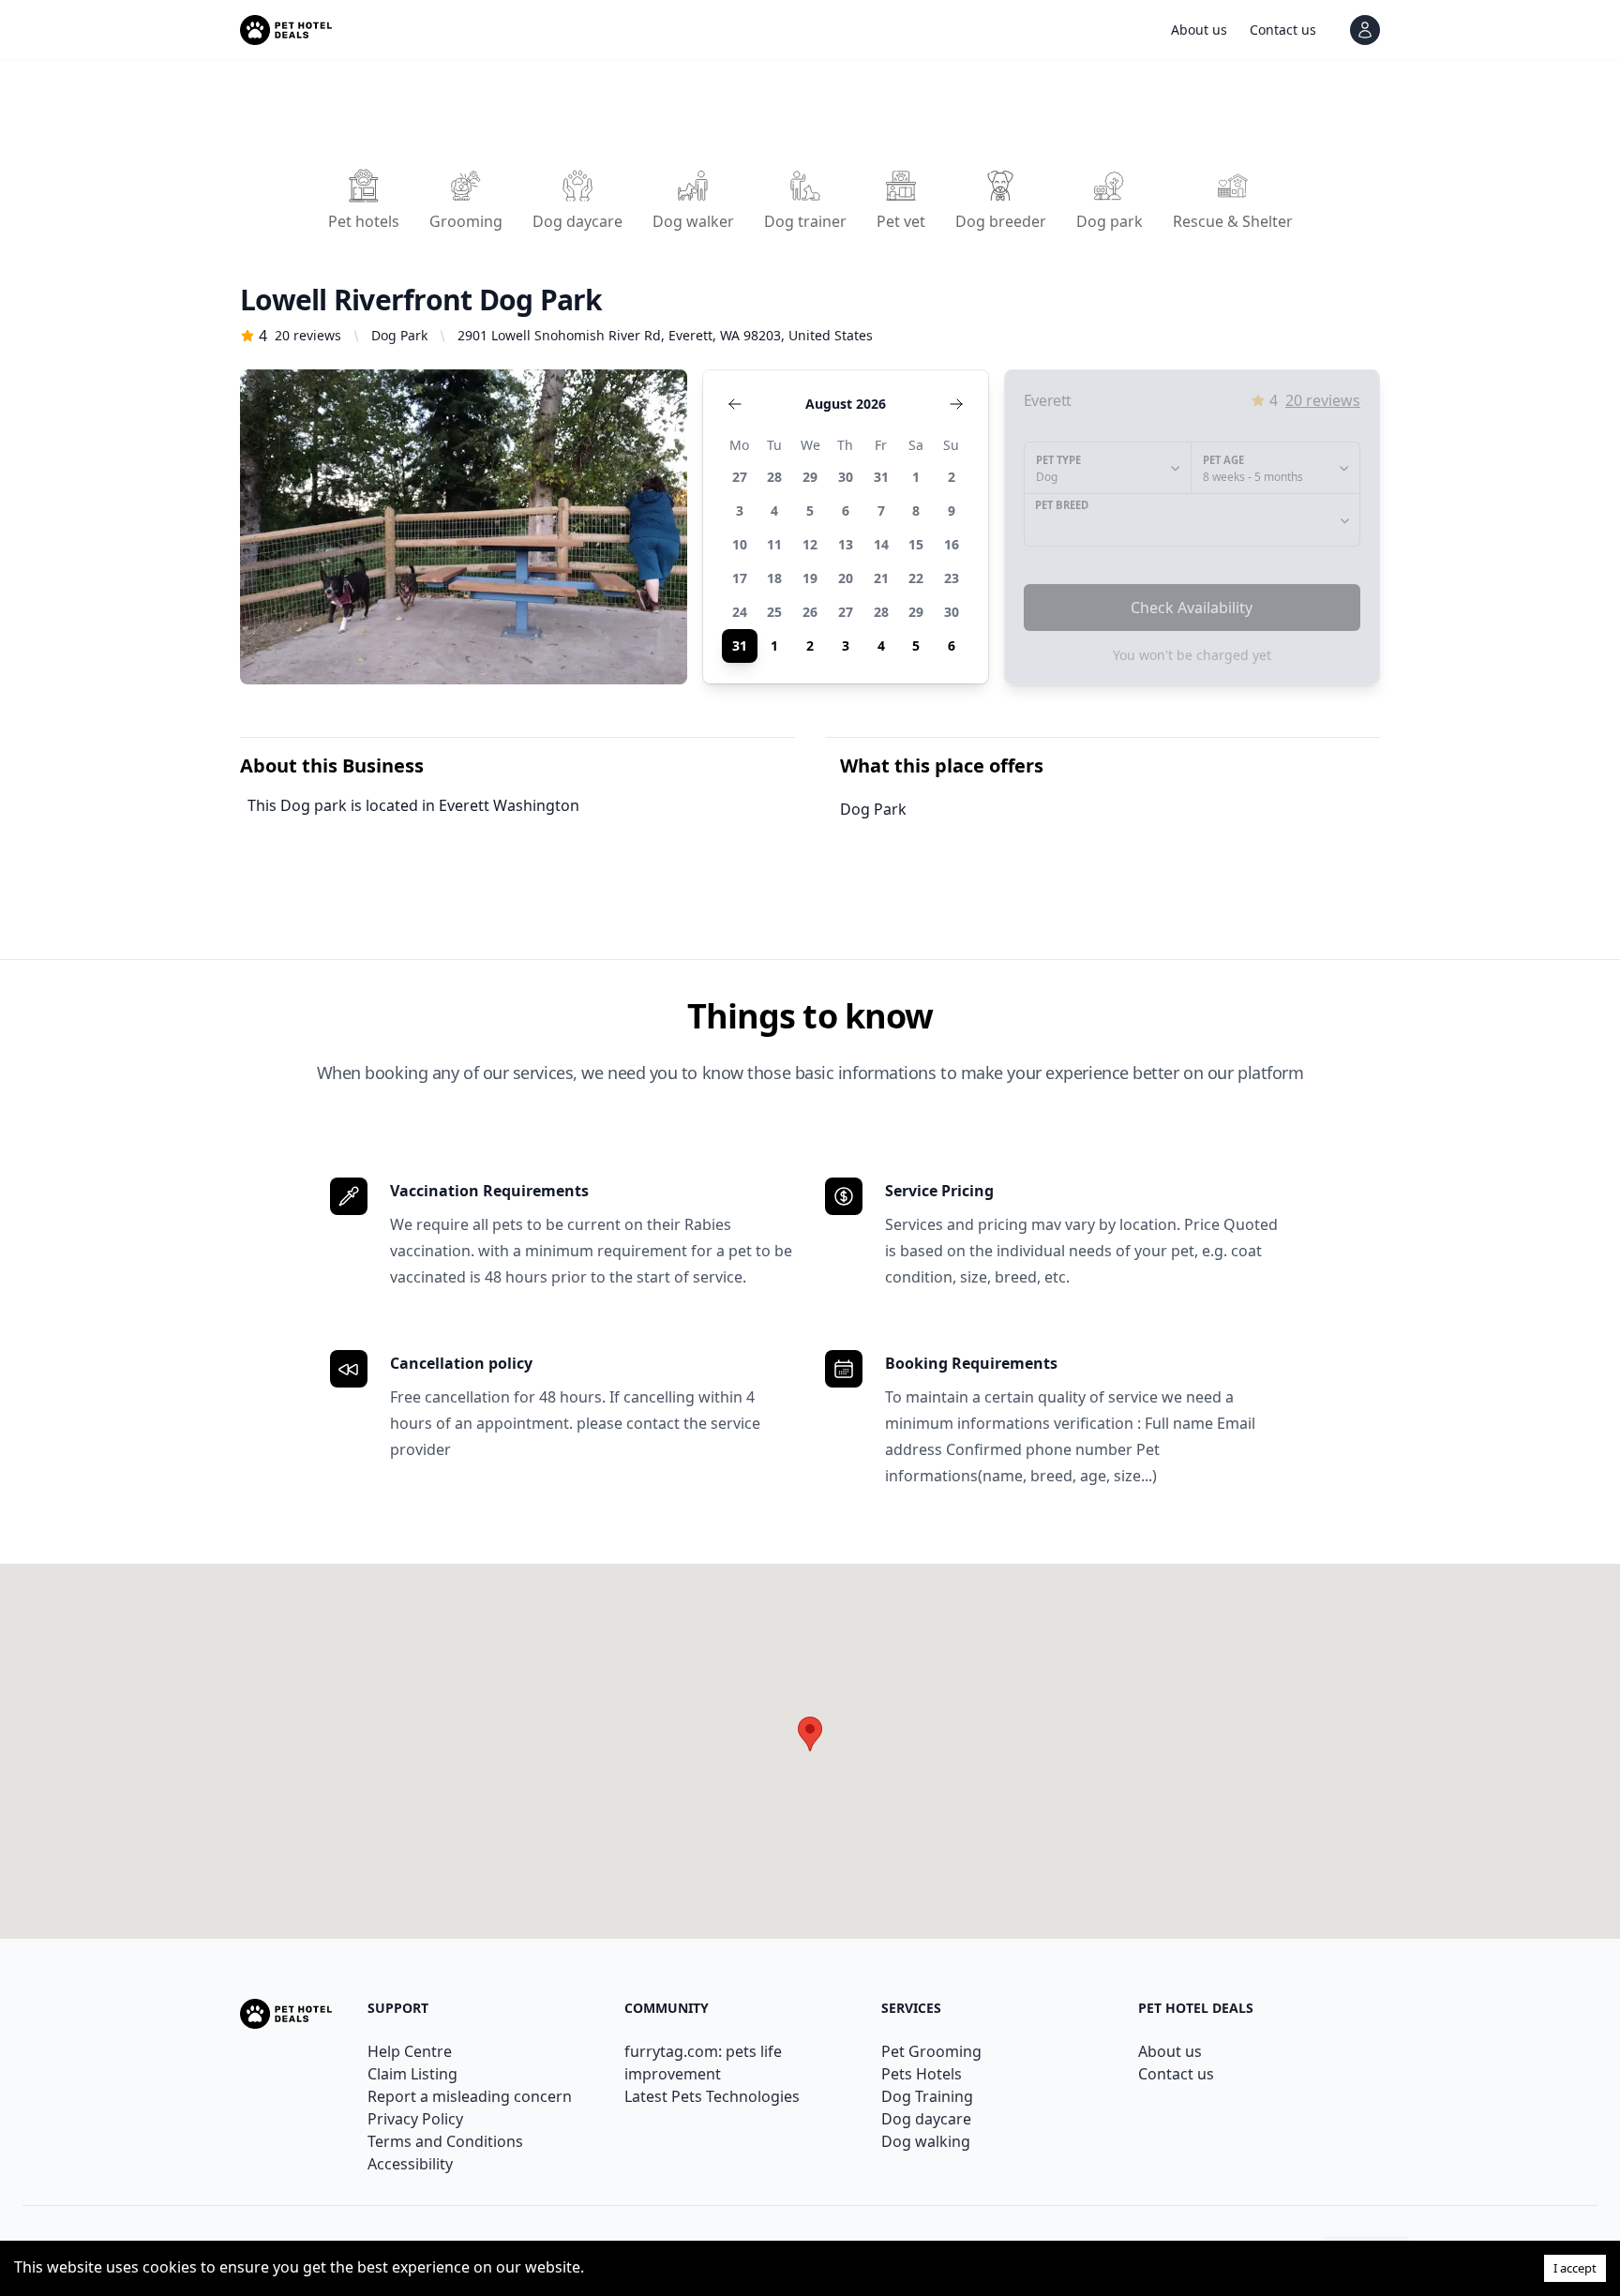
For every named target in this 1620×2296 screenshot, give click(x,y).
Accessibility (410, 2164)
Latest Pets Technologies (712, 2096)
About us (1170, 2051)
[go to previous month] (735, 404)
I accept (1575, 2268)
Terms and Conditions (445, 2141)
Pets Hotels (922, 2074)
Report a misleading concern (470, 2096)
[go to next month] (956, 404)
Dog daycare (926, 2119)
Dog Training (927, 2096)
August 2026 (846, 404)
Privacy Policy (415, 2119)
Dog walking (926, 2141)
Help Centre (410, 2051)
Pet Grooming (931, 2051)
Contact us (1176, 2074)
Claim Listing (412, 2074)
